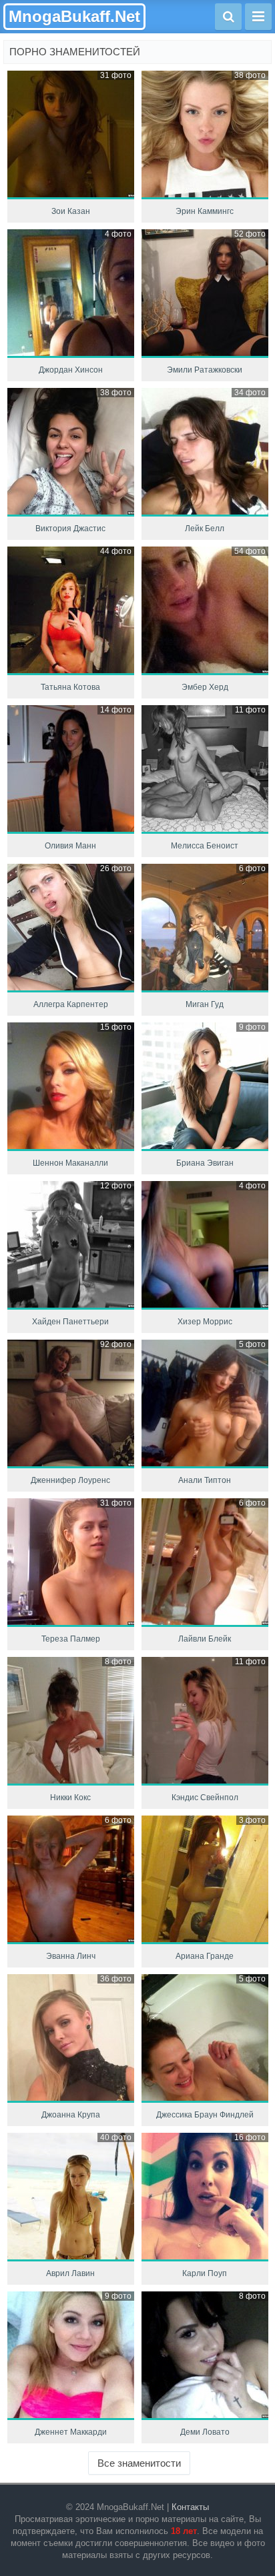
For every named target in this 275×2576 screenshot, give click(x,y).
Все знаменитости (139, 2463)
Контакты (190, 2507)
